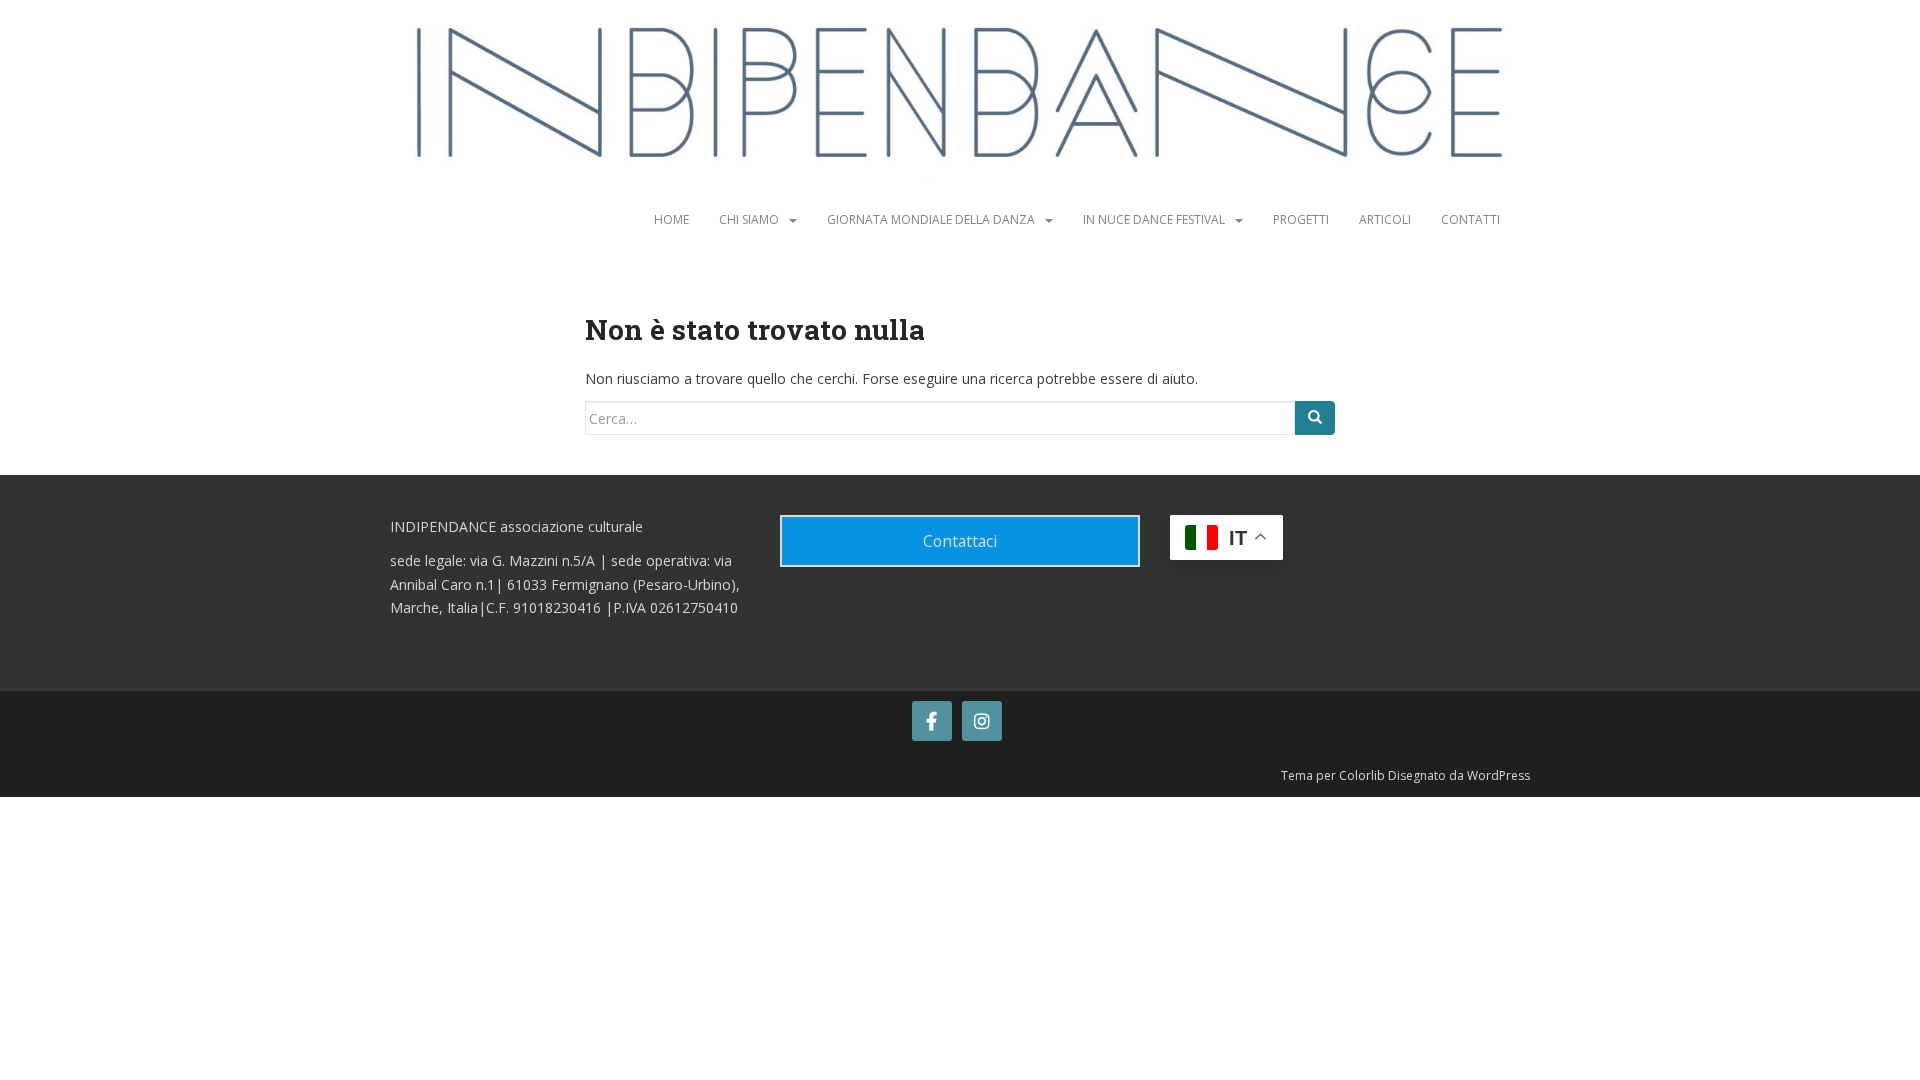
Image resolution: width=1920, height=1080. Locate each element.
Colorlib (1362, 775)
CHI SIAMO (749, 219)
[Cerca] (1315, 418)
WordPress (1498, 775)
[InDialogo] (932, 721)
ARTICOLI (1385, 219)
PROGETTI (1301, 219)
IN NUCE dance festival (1154, 219)
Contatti (1470, 219)
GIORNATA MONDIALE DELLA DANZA (931, 219)
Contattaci (960, 541)
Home (671, 219)
